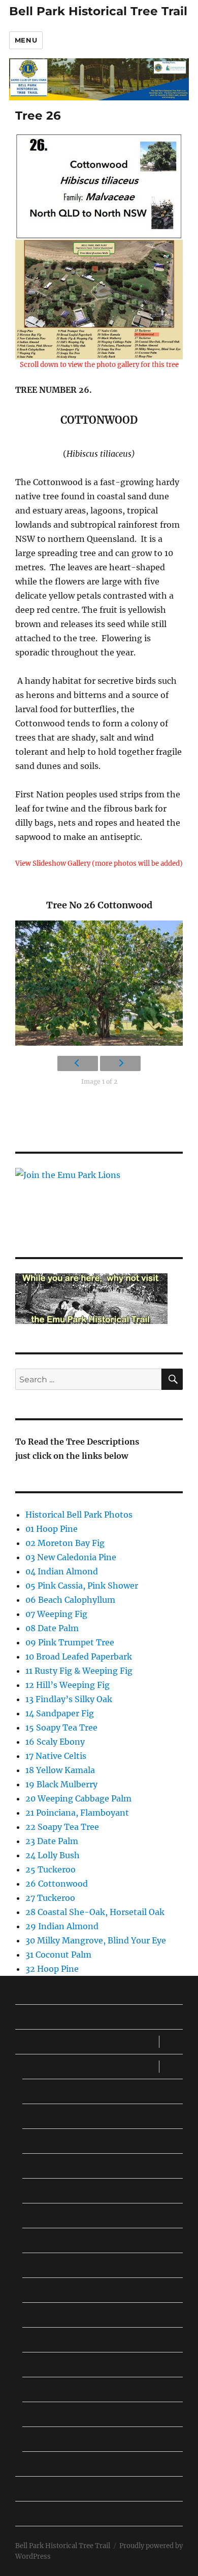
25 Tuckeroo (51, 1869)
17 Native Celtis (56, 1756)
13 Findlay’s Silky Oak (69, 1699)
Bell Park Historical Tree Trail (98, 11)
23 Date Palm (52, 1841)
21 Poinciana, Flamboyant (77, 1813)
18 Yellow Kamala (60, 1770)
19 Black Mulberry (61, 1784)
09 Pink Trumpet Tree (70, 1642)
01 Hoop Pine (52, 1529)
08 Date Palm (52, 1628)
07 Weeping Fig (56, 1614)
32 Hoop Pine (52, 1969)
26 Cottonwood (57, 1884)
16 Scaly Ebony (55, 1742)
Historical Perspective (59, 2514)
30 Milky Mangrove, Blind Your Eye (96, 1940)
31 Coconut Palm (58, 1955)
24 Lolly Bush (53, 1855)
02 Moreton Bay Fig (65, 1543)
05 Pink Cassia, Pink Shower (82, 1586)
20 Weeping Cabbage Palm (78, 1798)
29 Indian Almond (62, 1926)
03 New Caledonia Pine (71, 1557)
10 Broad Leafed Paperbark (79, 1657)
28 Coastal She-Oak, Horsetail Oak (95, 1912)
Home (28, 2017)
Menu (26, 40)
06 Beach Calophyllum (70, 1600)
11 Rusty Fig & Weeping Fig (79, 1671)
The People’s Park (51, 2489)
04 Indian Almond (62, 1571)
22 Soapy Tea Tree (62, 1827)
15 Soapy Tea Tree (61, 1727)
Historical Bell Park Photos (79, 1515)
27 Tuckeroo (50, 1898)
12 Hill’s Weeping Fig (68, 1685)
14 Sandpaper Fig (60, 1713)
